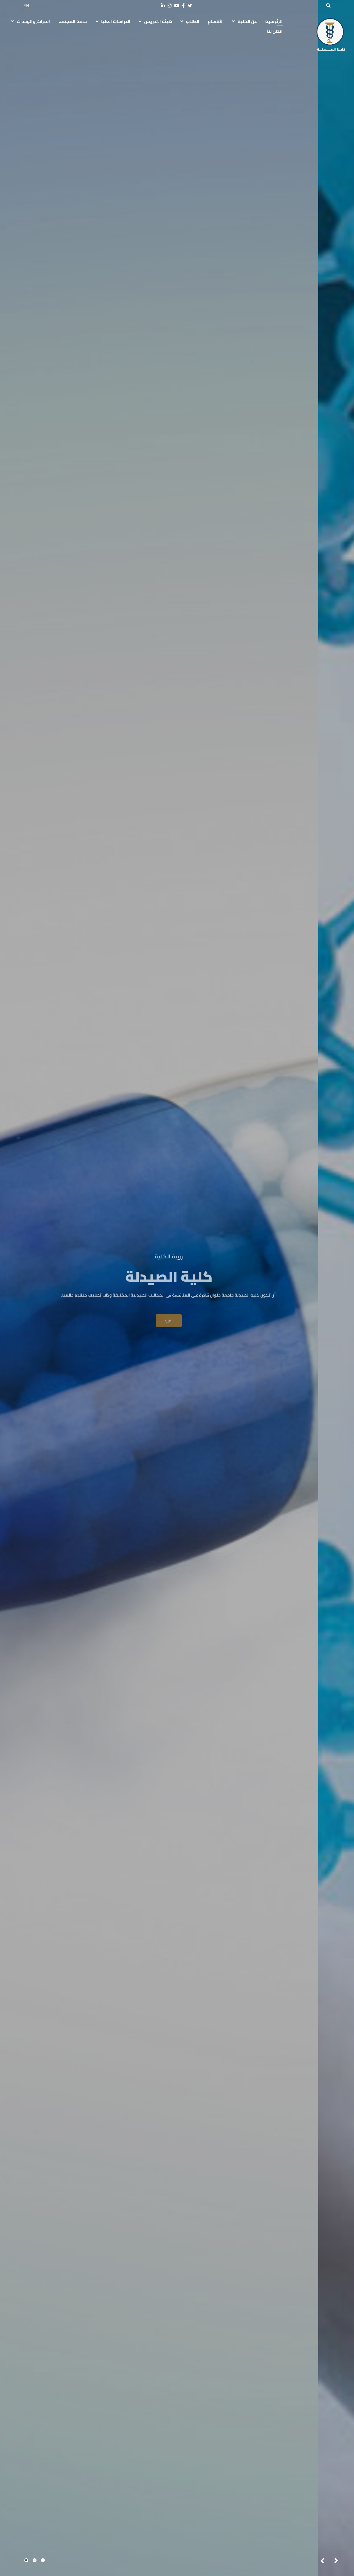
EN (26, 6)
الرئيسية (274, 21)
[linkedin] (163, 6)
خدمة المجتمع (73, 21)
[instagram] (170, 6)
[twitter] (190, 6)
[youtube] (177, 6)
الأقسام (216, 21)
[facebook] (183, 6)
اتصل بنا (275, 31)
